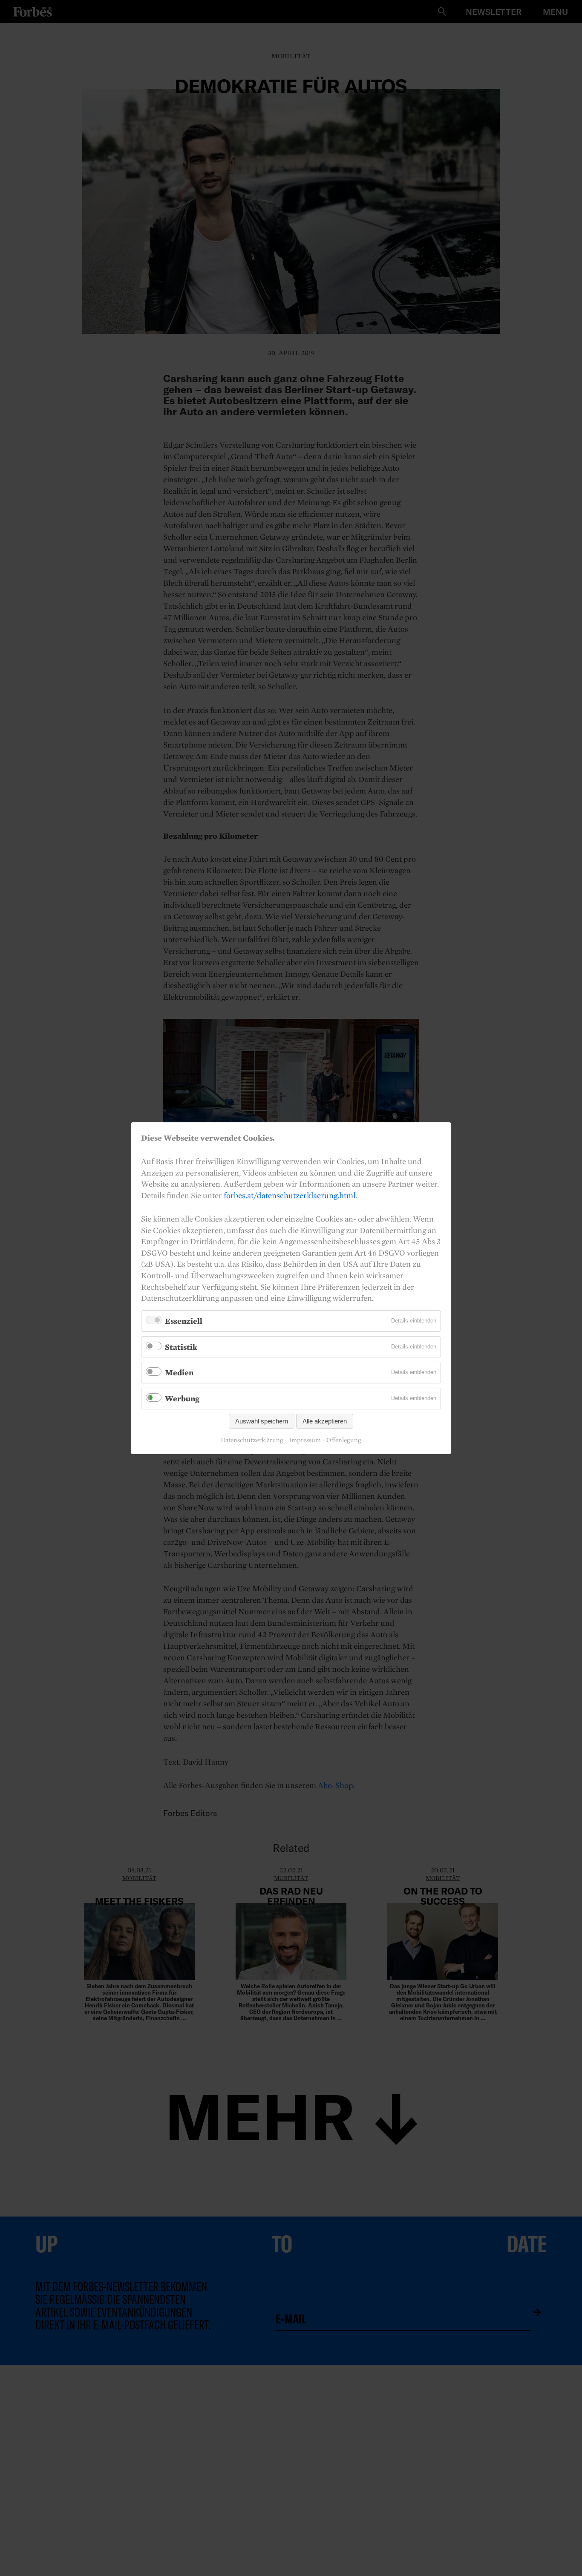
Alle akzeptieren (325, 1421)
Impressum (305, 1440)
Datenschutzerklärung (252, 1440)
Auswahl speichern (262, 1421)
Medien (179, 1372)
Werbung (182, 1398)
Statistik (181, 1346)
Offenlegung (344, 1440)
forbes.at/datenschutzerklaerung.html (290, 1195)
